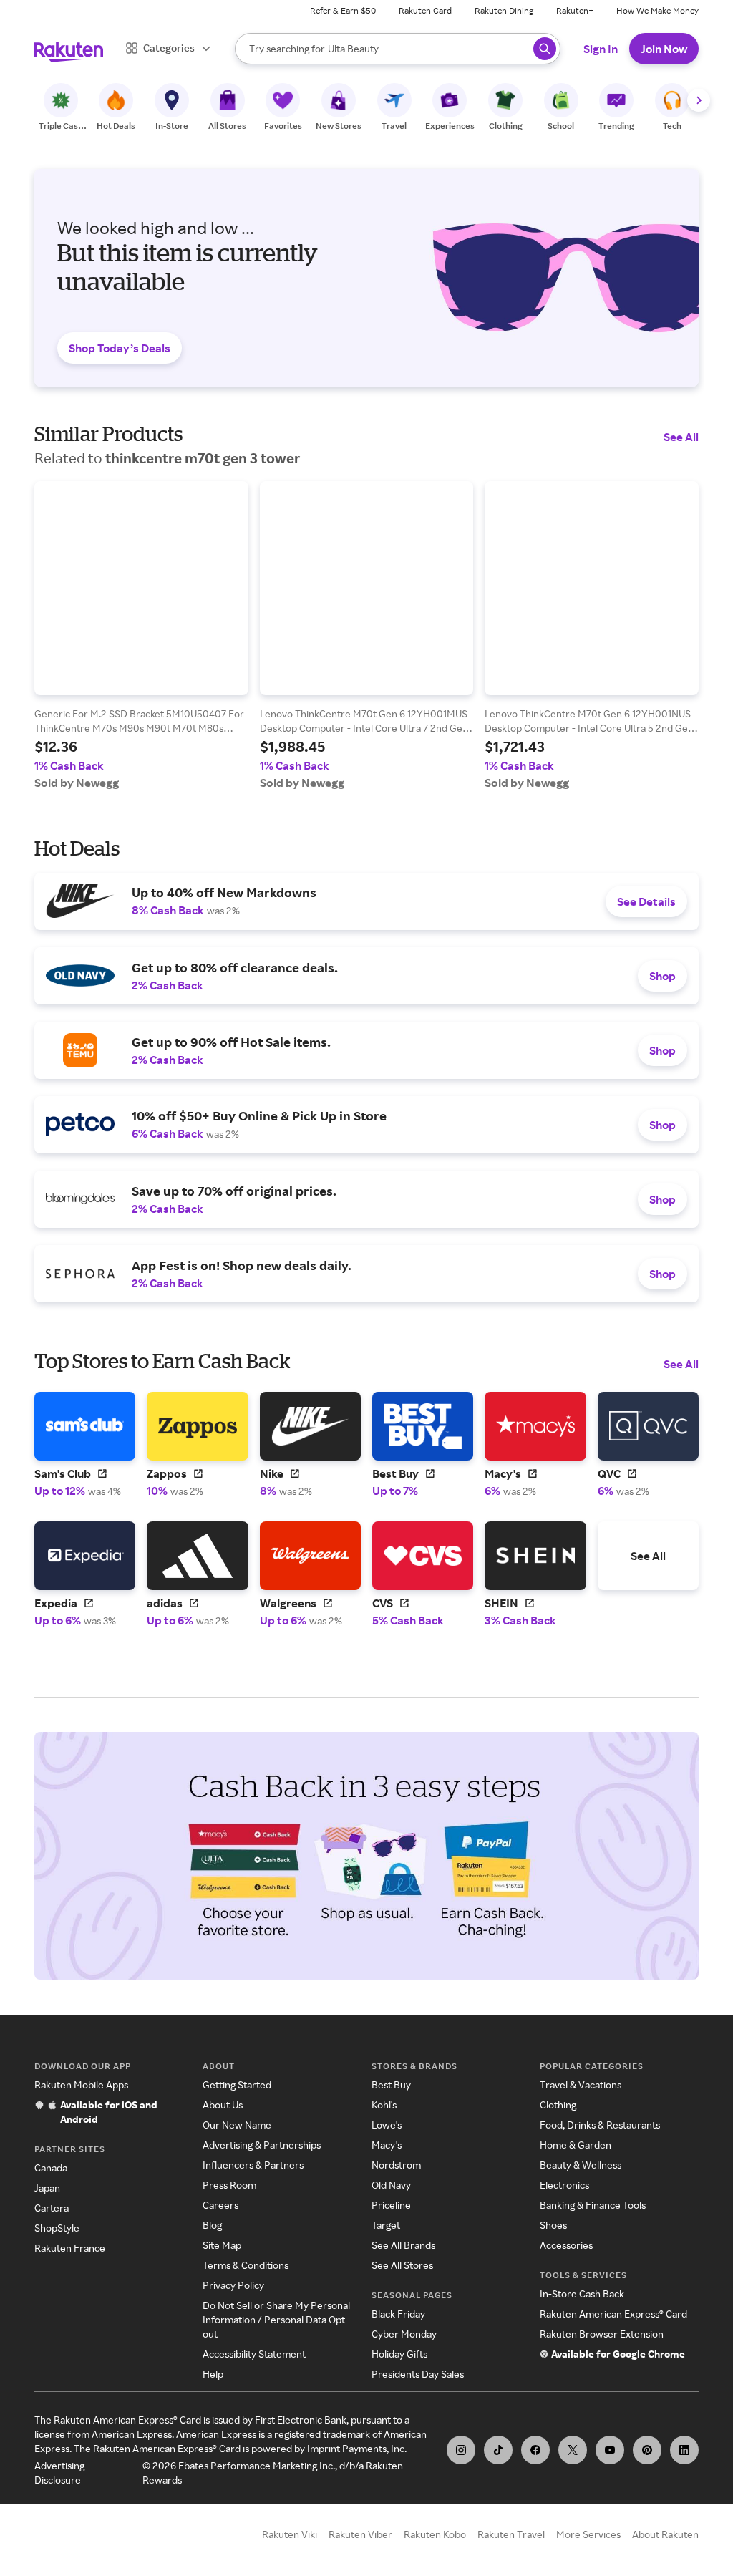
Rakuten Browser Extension (602, 2334)
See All (681, 437)
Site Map (222, 2245)
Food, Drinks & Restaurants (600, 2125)
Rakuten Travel (511, 2534)
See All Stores (402, 2265)
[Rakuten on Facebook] (535, 2450)
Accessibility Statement (254, 2354)
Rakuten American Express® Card (613, 2314)
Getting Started (237, 2084)
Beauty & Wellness (581, 2165)
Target (386, 2225)
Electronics (564, 2185)
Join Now (664, 49)
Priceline (391, 2205)
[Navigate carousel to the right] (699, 100)
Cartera (52, 2208)
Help (213, 2374)
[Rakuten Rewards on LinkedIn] (684, 2450)
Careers (220, 2205)
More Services (588, 2534)
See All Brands (403, 2245)
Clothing (558, 2105)
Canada (51, 2168)
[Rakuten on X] (573, 2450)
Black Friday (398, 2314)
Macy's (387, 2145)
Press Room (229, 2185)
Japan (47, 2188)
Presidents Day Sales (418, 2374)
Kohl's (384, 2105)
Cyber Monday (404, 2334)
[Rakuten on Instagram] (461, 2450)
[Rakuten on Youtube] (610, 2450)
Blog (212, 2225)
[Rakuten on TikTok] (498, 2450)
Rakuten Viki (290, 2534)
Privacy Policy (233, 2285)
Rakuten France (70, 2248)
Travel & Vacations (581, 2084)
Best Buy (391, 2084)
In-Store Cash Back (582, 2294)
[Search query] (545, 49)
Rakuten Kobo (435, 2534)
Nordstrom (396, 2165)
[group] (141, 635)
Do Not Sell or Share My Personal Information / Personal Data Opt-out (276, 2319)
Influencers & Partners (253, 2165)
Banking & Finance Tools (593, 2205)
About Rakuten (665, 2534)
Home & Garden (576, 2145)
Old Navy (391, 2185)
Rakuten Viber (360, 2534)
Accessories (566, 2245)
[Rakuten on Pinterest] (647, 2450)
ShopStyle (57, 2228)
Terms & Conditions (246, 2265)
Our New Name (237, 2125)
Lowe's (387, 2125)
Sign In (601, 49)
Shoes (553, 2225)
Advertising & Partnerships (262, 2145)
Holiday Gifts (399, 2354)
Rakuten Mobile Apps (81, 2084)
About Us (223, 2105)
